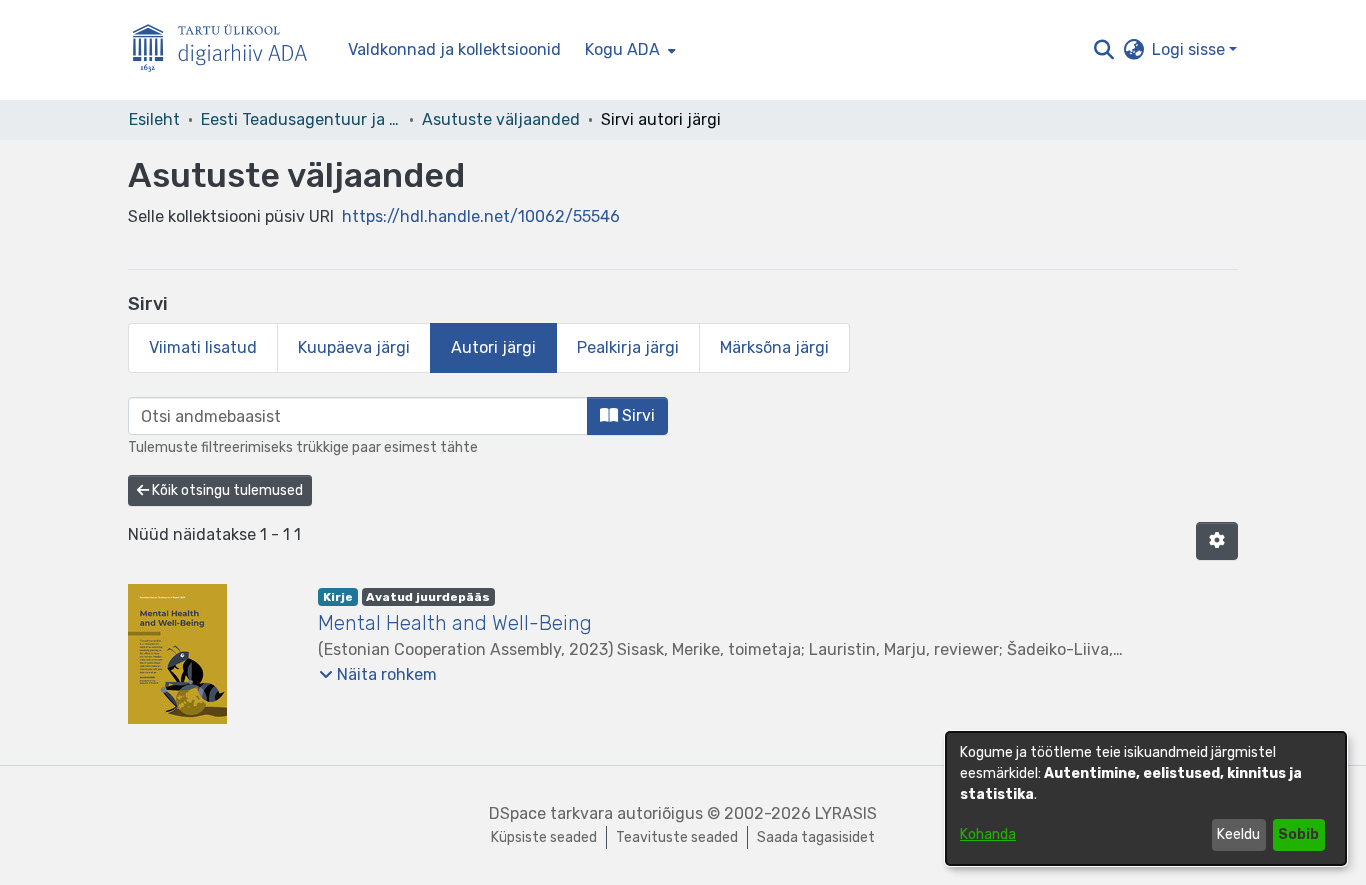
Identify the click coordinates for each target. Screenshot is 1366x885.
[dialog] (1146, 798)
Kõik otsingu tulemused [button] (226, 490)
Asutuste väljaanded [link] (501, 119)
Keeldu (1238, 834)
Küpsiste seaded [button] (544, 837)
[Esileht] (228, 50)
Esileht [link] (154, 119)
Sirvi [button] (636, 415)
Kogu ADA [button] (622, 49)
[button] (1103, 50)
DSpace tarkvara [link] (551, 813)
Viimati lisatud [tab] (203, 347)
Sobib (1298, 834)
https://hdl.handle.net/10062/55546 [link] (481, 216)
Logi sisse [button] (1190, 49)
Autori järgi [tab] (493, 347)
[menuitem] (628, 50)
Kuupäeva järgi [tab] (354, 347)
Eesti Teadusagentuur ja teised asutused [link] (301, 119)
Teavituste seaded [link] (677, 837)
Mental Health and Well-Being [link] (455, 623)
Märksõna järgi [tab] (774, 347)
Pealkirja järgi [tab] (628, 347)
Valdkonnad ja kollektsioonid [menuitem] (454, 49)
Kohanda (988, 834)
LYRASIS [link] (846, 813)
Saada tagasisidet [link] (816, 837)
